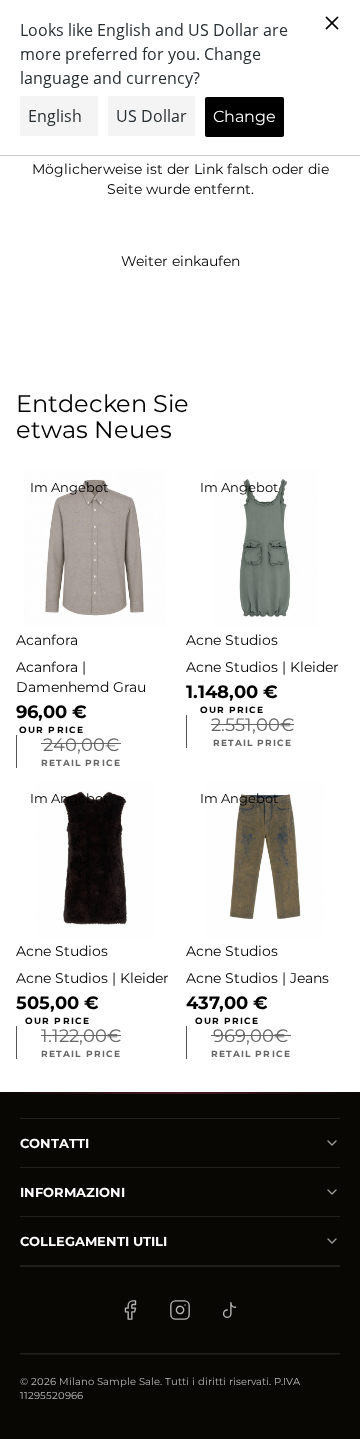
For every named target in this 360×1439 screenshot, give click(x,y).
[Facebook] (130, 1310)
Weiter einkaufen (180, 261)
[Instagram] (180, 1310)
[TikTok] (230, 1310)
